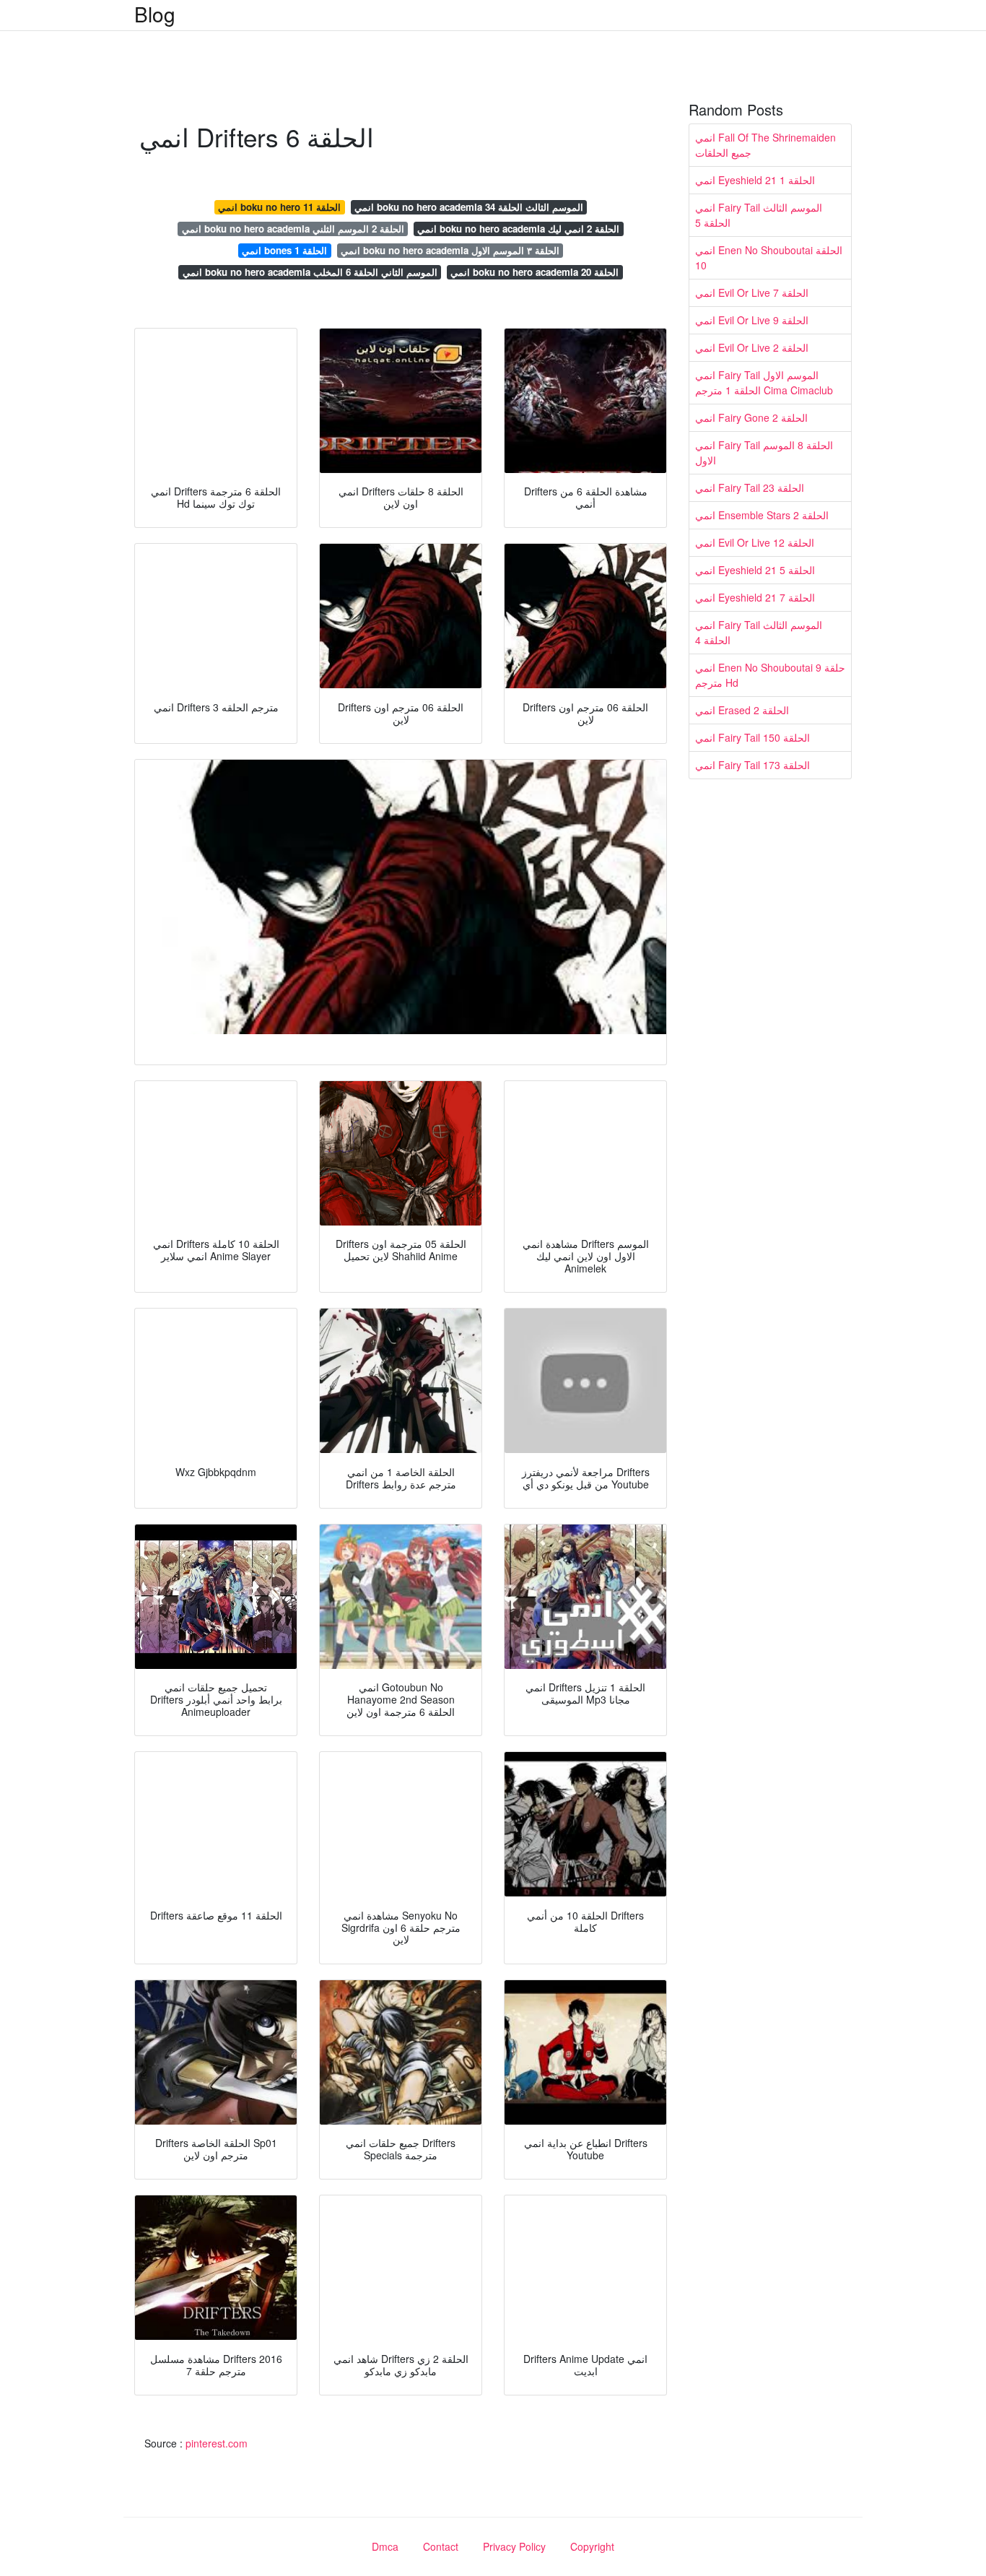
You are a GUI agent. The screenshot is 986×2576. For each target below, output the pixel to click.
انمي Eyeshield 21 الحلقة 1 (755, 180)
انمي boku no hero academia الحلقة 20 (535, 272)
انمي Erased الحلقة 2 (742, 710)
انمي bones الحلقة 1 (284, 250)
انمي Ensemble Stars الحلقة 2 (762, 515)
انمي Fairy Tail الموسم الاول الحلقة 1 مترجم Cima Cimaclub (764, 382)
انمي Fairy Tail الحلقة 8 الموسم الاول (764, 452)
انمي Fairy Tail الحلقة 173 (752, 765)
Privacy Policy (514, 2546)
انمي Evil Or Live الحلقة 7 (752, 292)
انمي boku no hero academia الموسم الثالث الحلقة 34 (469, 207)
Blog (155, 14)
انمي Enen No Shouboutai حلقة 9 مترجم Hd (770, 675)
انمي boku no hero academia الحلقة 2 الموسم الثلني (293, 229)
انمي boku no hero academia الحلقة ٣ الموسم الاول (450, 250)
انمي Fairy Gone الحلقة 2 (751, 417)
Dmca (385, 2546)
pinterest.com (217, 2443)
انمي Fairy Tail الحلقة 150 (752, 737)
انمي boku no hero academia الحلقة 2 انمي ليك (518, 229)
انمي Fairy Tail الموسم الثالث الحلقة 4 (759, 632)
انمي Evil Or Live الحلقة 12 (755, 542)
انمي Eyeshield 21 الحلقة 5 (755, 570)
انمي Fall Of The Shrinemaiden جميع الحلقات (765, 145)
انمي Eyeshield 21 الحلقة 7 (755, 597)
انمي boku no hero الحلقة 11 (279, 207)
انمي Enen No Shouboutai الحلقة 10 (769, 257)
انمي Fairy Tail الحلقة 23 (750, 487)
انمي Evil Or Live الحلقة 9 (752, 320)
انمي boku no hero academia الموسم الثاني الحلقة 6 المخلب (310, 272)
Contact (441, 2546)
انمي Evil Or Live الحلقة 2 (752, 347)
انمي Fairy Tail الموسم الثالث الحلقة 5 (759, 215)
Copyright (592, 2546)
